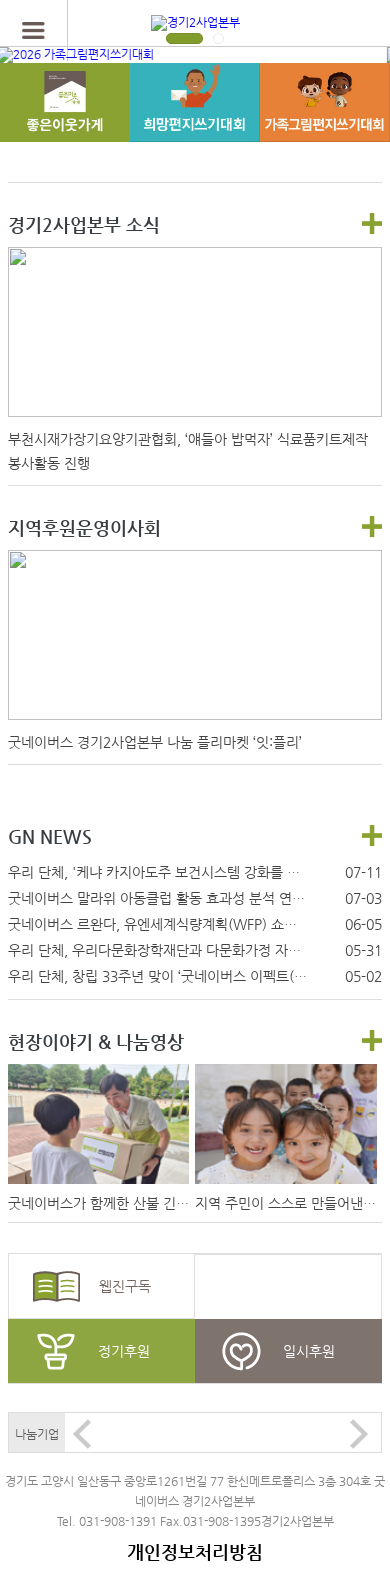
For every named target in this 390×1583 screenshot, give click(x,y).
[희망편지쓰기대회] (195, 123)
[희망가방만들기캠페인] (65, 123)
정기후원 (124, 1351)
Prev (82, 1434)
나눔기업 (37, 1434)
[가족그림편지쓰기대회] (325, 123)
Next (359, 1434)
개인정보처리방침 (195, 1551)
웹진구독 (125, 1286)
